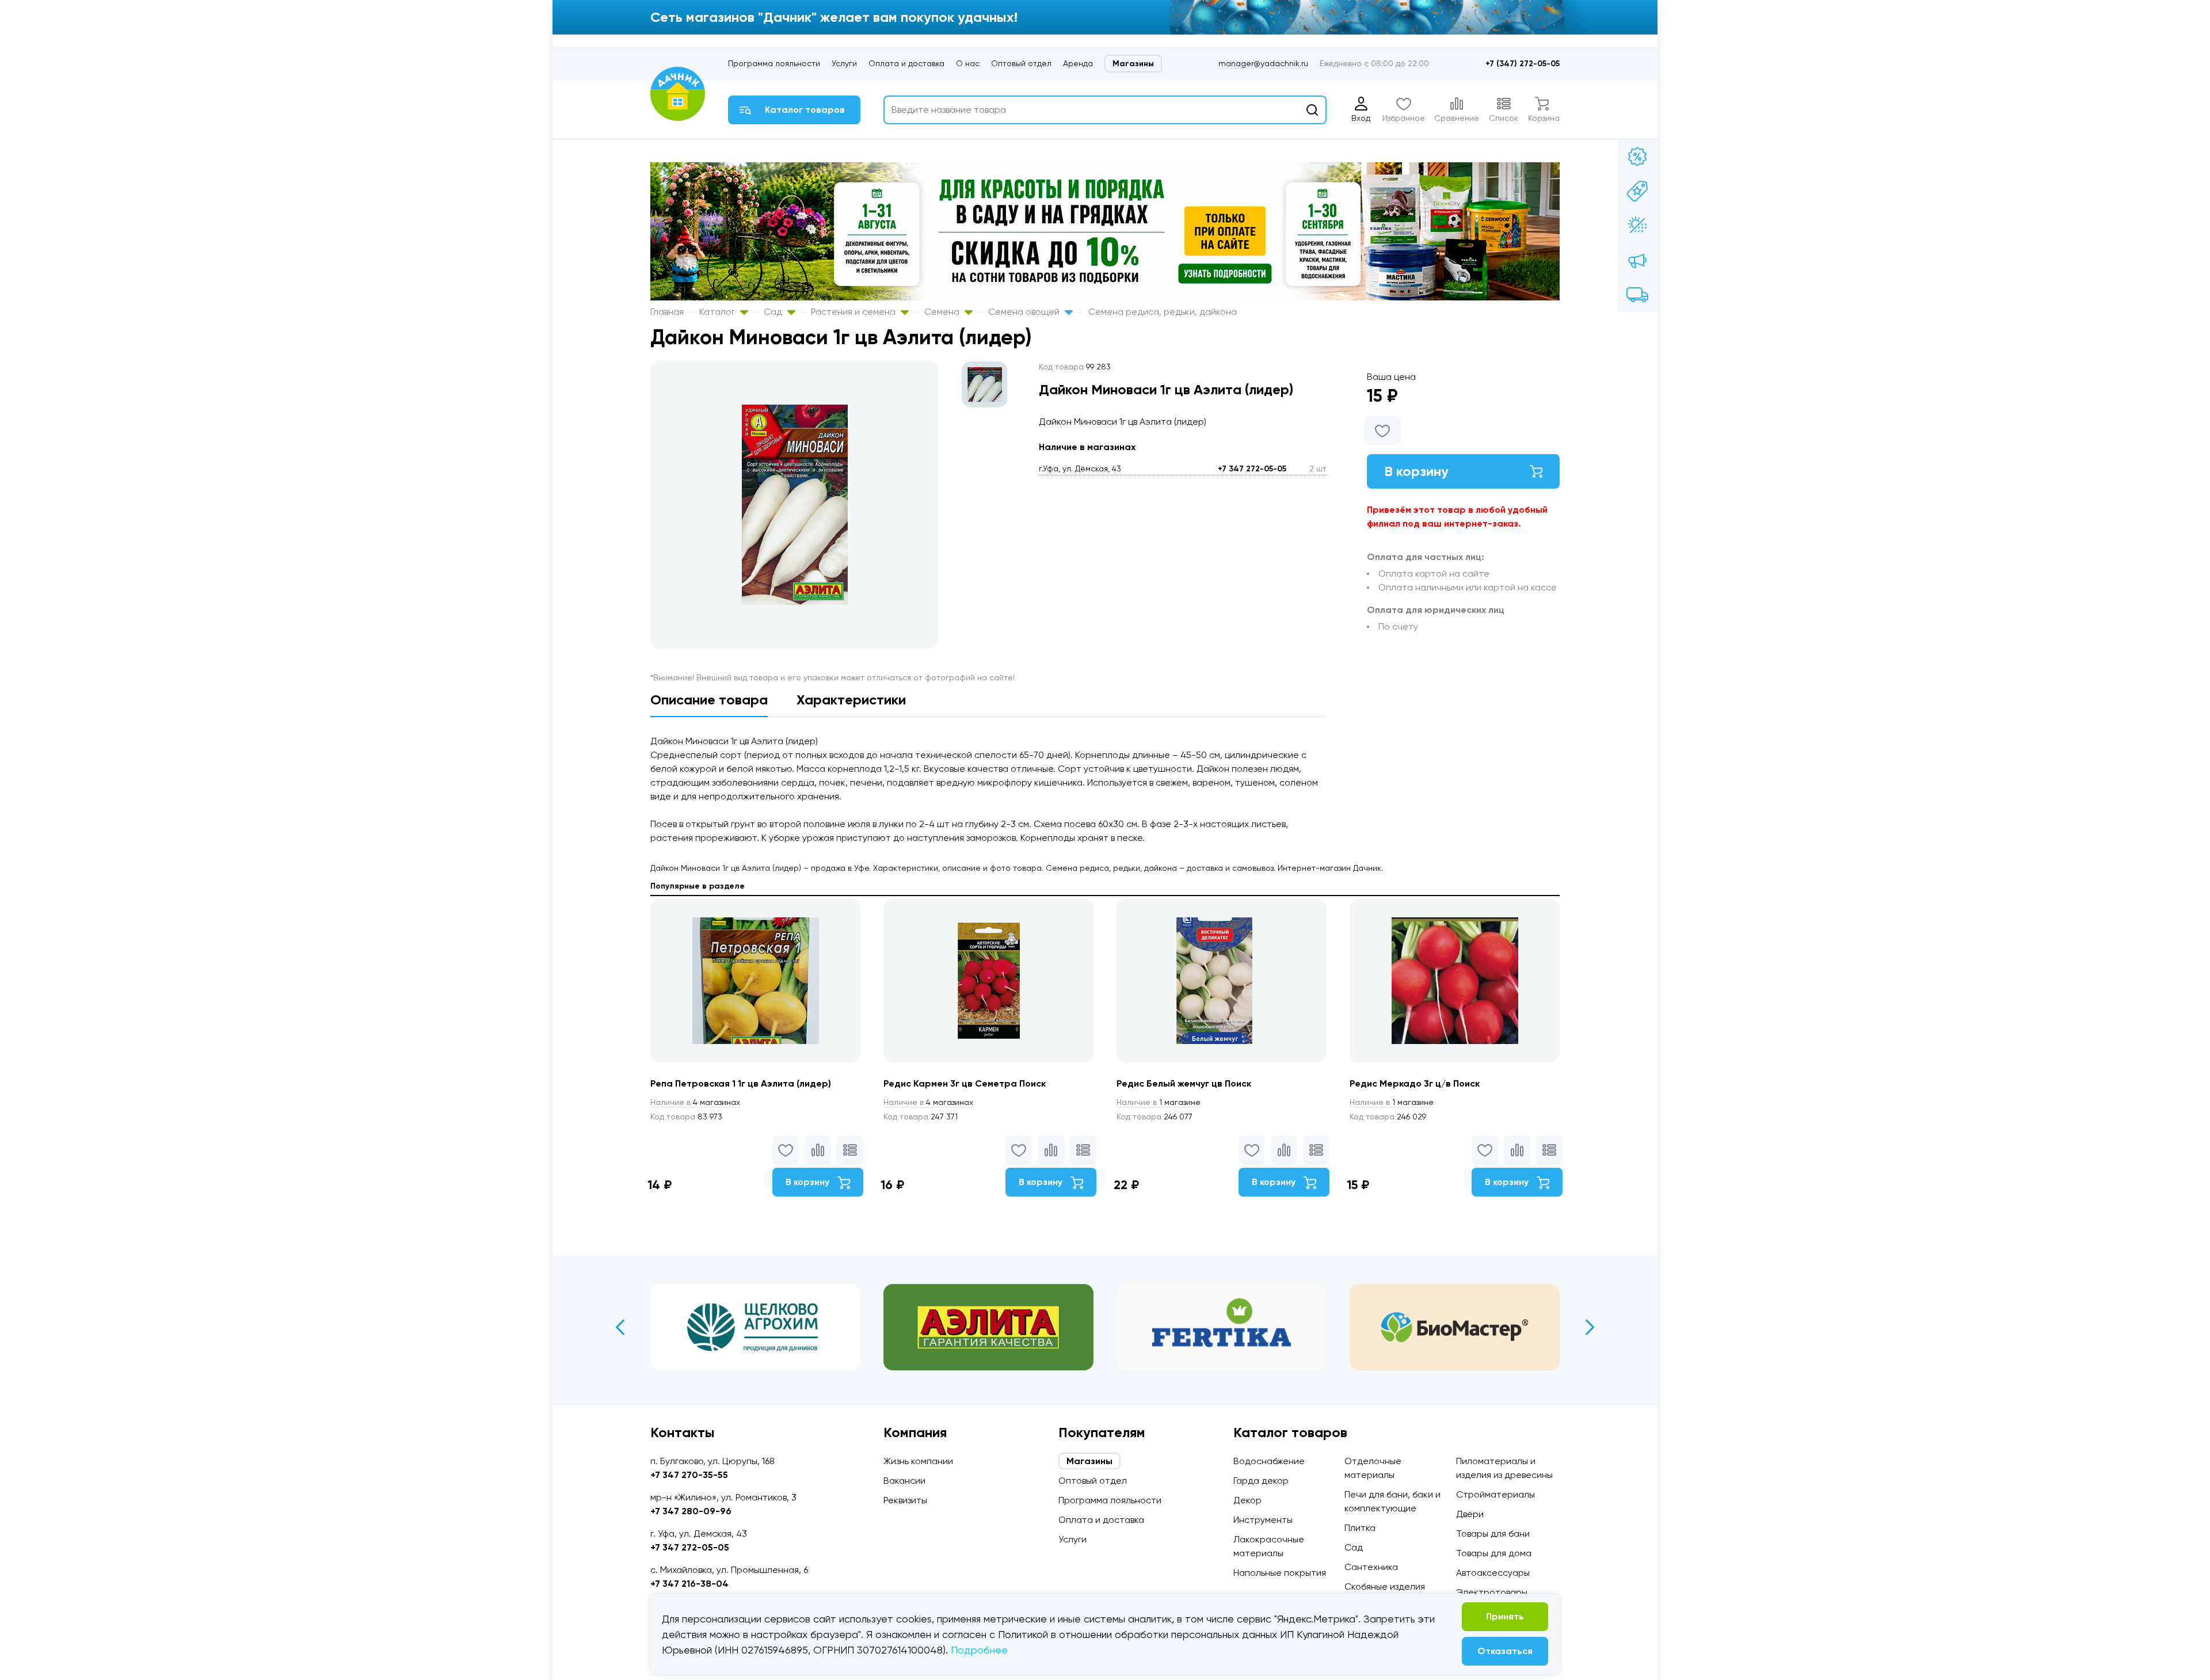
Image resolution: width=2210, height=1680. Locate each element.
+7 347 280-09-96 (691, 1511)
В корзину (1416, 471)
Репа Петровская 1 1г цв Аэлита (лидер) (741, 1083)
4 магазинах (695, 1102)
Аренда (1078, 63)
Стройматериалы (1495, 1494)
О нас (968, 63)
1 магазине (1159, 1102)
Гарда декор (1261, 1481)
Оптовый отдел (1021, 63)
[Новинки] (1637, 191)
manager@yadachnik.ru (1263, 63)
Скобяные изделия (1385, 1586)
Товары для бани (1493, 1534)
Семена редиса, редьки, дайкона (1163, 312)
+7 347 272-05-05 (1252, 469)
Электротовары (1492, 1592)
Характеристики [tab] (851, 700)
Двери (1470, 1514)
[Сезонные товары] (1637, 226)
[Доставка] (1637, 295)
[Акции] (1637, 157)
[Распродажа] (1637, 260)
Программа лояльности (774, 63)
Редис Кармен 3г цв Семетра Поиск (965, 1083)
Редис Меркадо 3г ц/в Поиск (1415, 1083)
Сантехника (1371, 1567)
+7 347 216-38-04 (689, 1584)
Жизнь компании (918, 1461)
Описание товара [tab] (709, 700)
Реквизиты (905, 1500)
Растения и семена (854, 312)
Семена (943, 312)
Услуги (844, 63)
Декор (1247, 1500)
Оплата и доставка (906, 63)
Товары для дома (1494, 1553)
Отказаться (1505, 1651)
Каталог (718, 312)
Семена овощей (1025, 312)
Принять (1505, 1616)
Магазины (1133, 64)
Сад (774, 312)
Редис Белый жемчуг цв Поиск (1184, 1083)
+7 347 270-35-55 (689, 1475)
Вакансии (904, 1481)
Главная (667, 312)
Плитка (1360, 1528)
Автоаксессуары (1493, 1573)
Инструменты (1263, 1520)
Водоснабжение (1269, 1461)
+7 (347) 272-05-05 (1523, 64)
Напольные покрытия (1280, 1573)
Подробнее (979, 1650)
